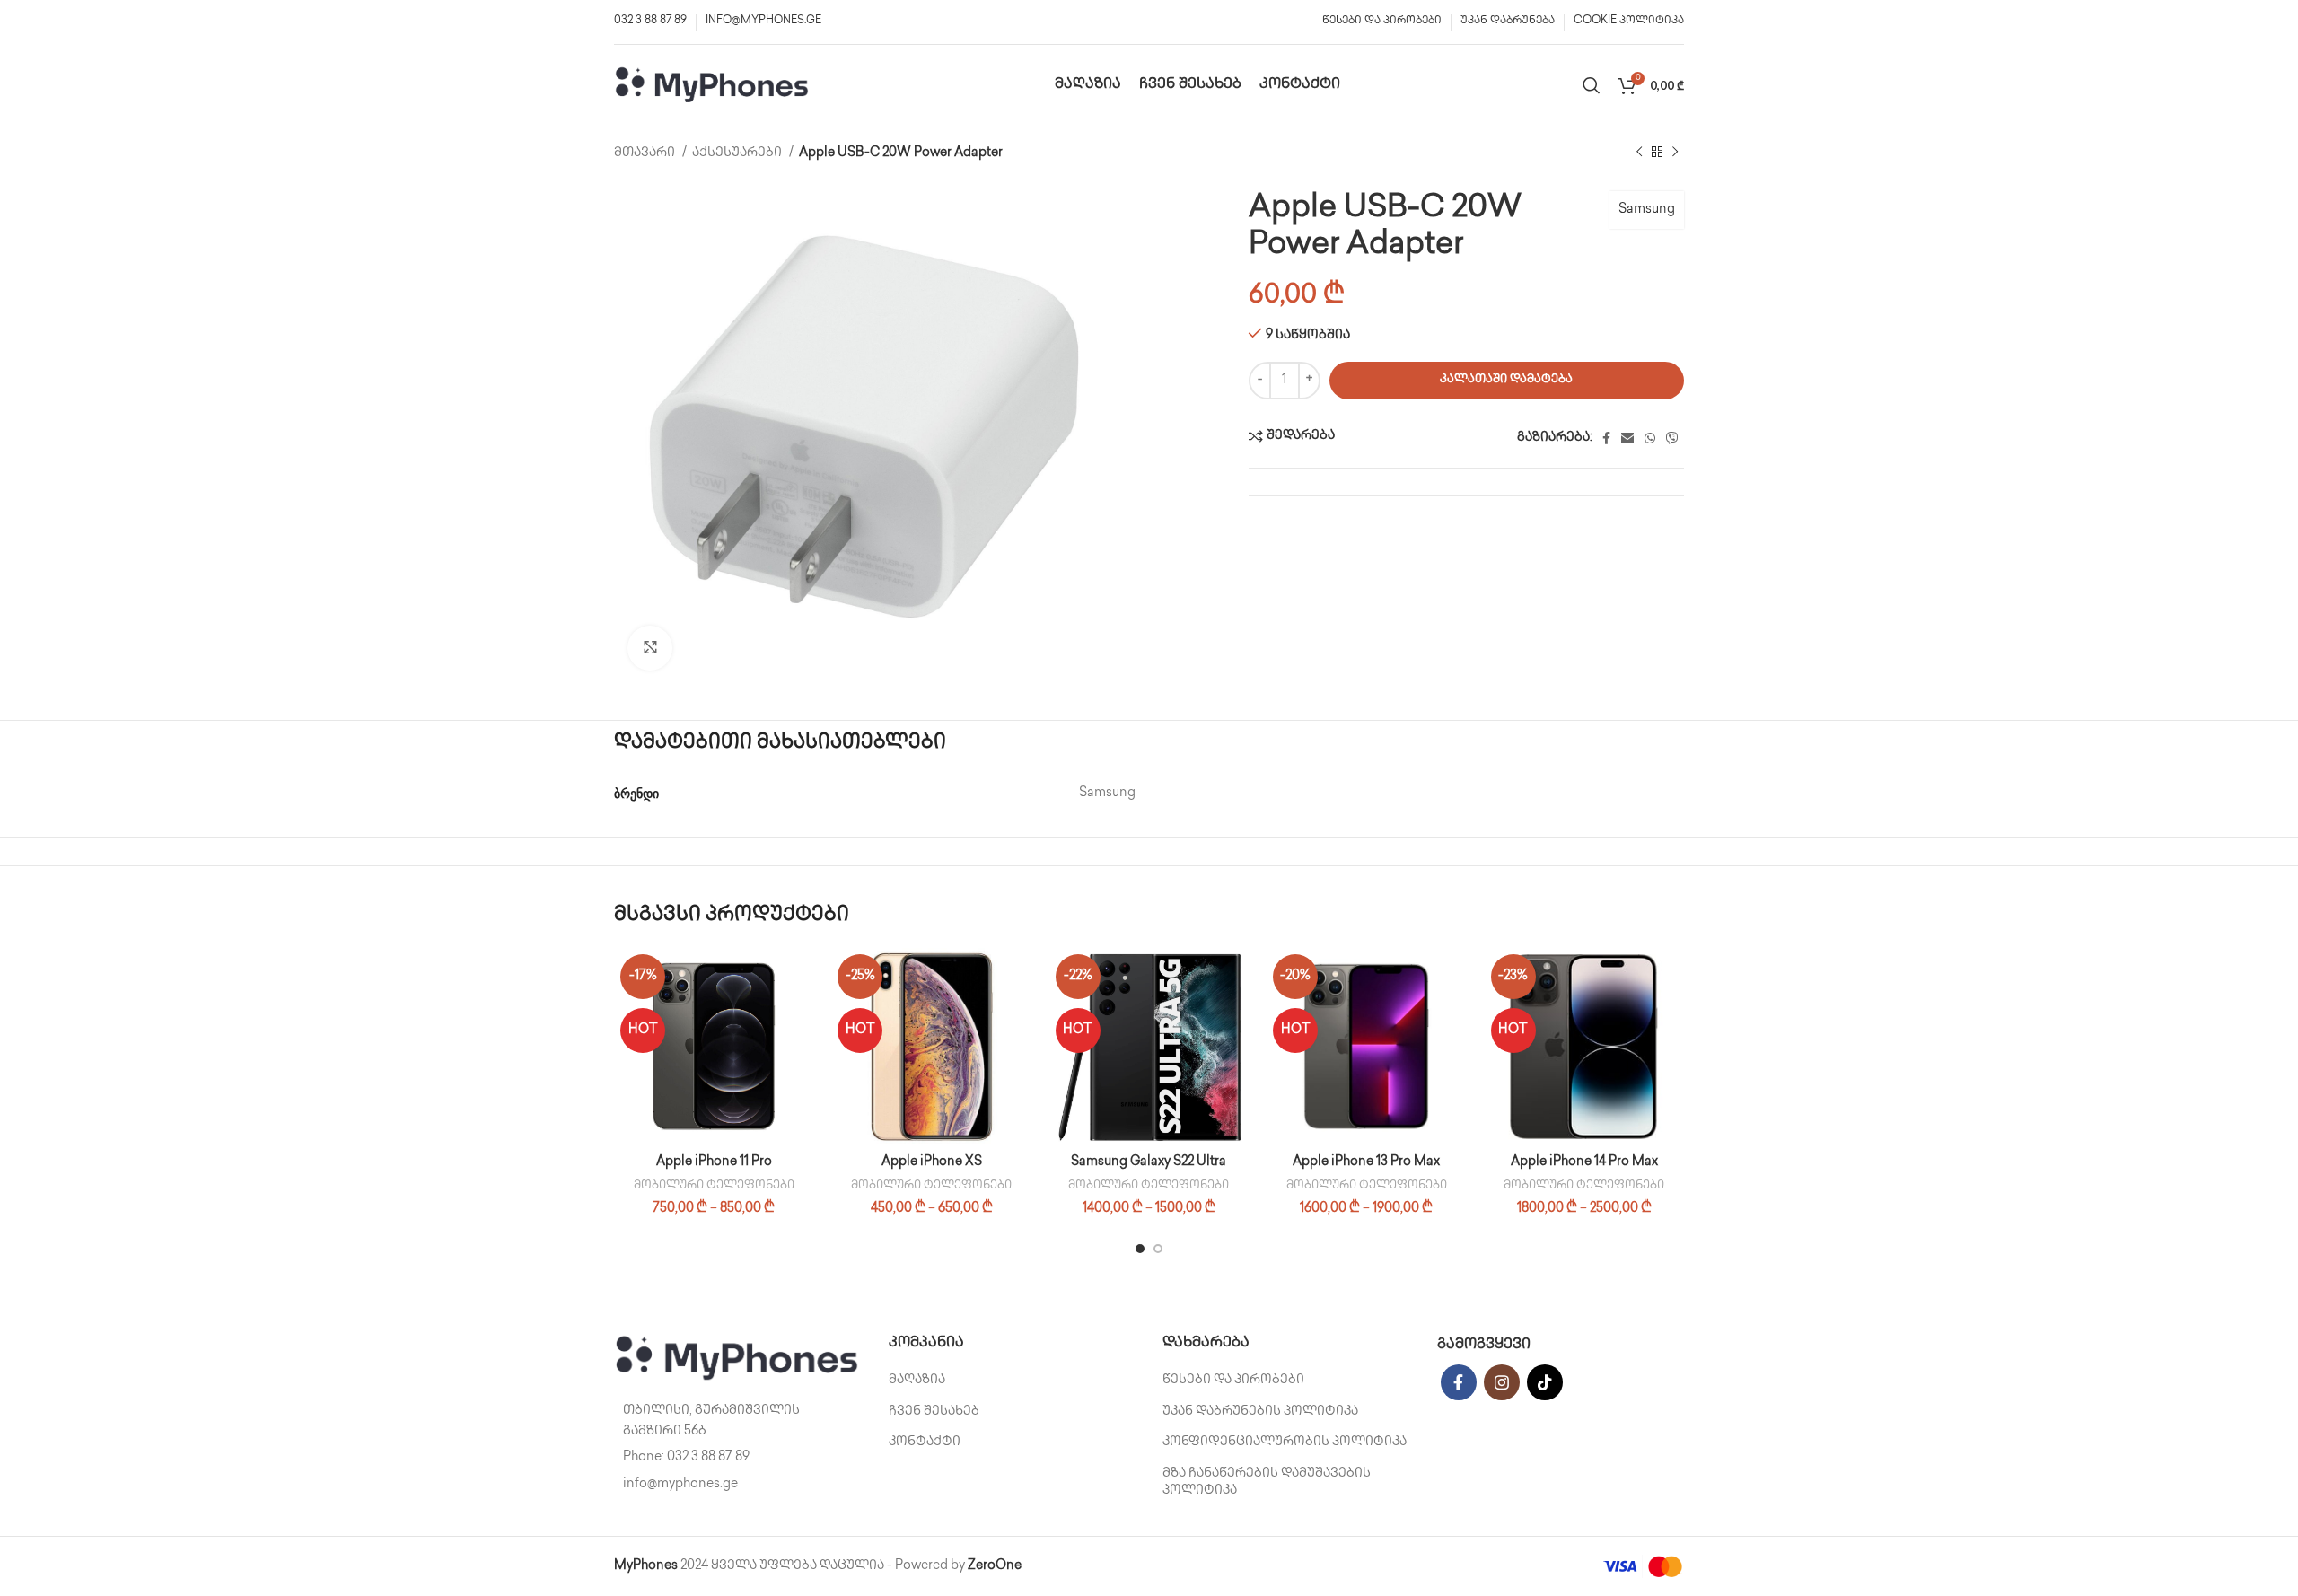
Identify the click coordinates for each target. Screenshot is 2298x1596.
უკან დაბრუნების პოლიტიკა (1260, 1412)
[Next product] (1675, 153)
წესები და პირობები (1233, 1380)
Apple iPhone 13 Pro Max (1366, 1162)
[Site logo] (713, 85)
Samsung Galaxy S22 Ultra (1149, 1162)
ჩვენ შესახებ (934, 1412)
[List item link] (738, 1458)
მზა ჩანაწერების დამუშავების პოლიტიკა (1267, 1482)
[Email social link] (1627, 438)
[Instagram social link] (1502, 1382)
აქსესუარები (738, 153)
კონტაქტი (925, 1442)
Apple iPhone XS (932, 1162)
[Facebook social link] (1606, 438)
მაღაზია (917, 1380)
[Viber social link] (1672, 438)
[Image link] (738, 1359)
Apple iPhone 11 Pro (714, 1162)
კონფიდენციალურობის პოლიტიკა (1285, 1442)
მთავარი (646, 153)
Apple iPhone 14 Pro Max (1584, 1162)
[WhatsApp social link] (1650, 438)
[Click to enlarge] (650, 648)
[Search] (1592, 85)
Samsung (1647, 210)
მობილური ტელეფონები (714, 1186)
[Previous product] (1639, 153)
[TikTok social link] (1545, 1382)
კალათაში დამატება (1506, 380)
